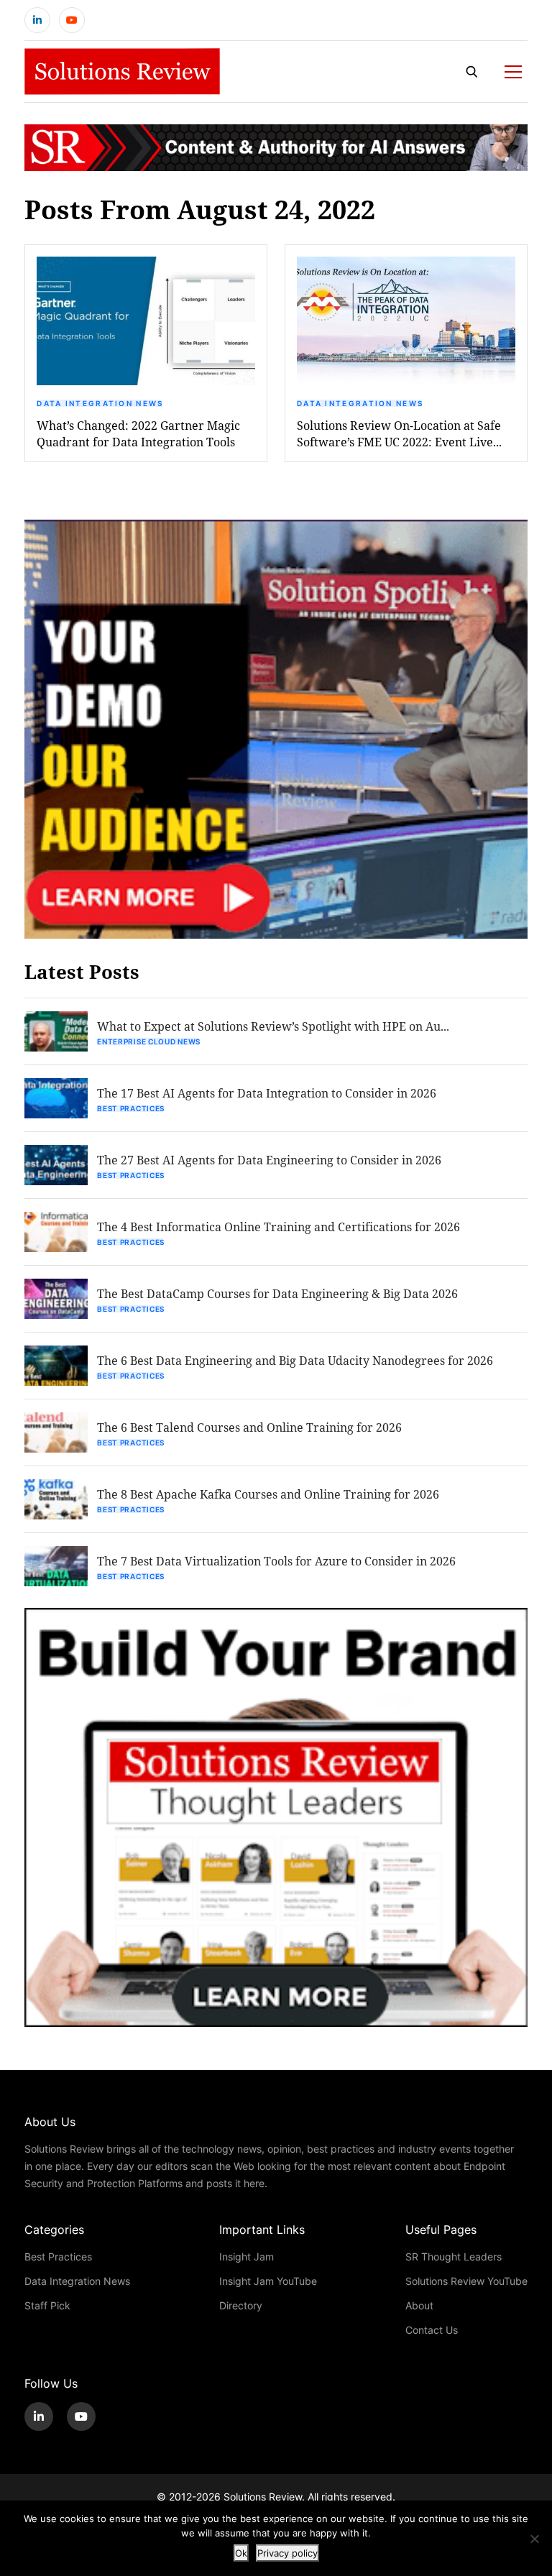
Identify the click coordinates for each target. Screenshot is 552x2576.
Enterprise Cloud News (149, 1041)
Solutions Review (263, 2497)
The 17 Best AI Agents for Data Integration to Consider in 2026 (267, 1093)
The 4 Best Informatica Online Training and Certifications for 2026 (279, 1227)
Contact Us (432, 2330)
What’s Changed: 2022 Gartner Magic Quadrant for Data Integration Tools (138, 433)
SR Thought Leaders (454, 2257)
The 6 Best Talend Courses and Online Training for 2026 (249, 1427)
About (419, 2305)
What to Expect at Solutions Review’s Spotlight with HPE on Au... (273, 1026)
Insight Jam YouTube (268, 2281)
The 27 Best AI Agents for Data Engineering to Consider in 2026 (269, 1160)
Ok (241, 2553)
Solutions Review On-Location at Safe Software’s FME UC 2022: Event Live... (399, 433)
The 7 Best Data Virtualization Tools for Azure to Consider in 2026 (276, 1561)
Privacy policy (287, 2553)
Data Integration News (100, 403)
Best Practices (131, 1108)
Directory (241, 2305)
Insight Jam (247, 2257)
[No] (534, 2539)
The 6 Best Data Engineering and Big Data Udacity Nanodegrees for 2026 (295, 1360)
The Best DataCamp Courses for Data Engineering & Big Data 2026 (277, 1293)
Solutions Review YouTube (466, 2281)
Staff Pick (47, 2305)
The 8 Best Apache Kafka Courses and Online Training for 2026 (268, 1494)
